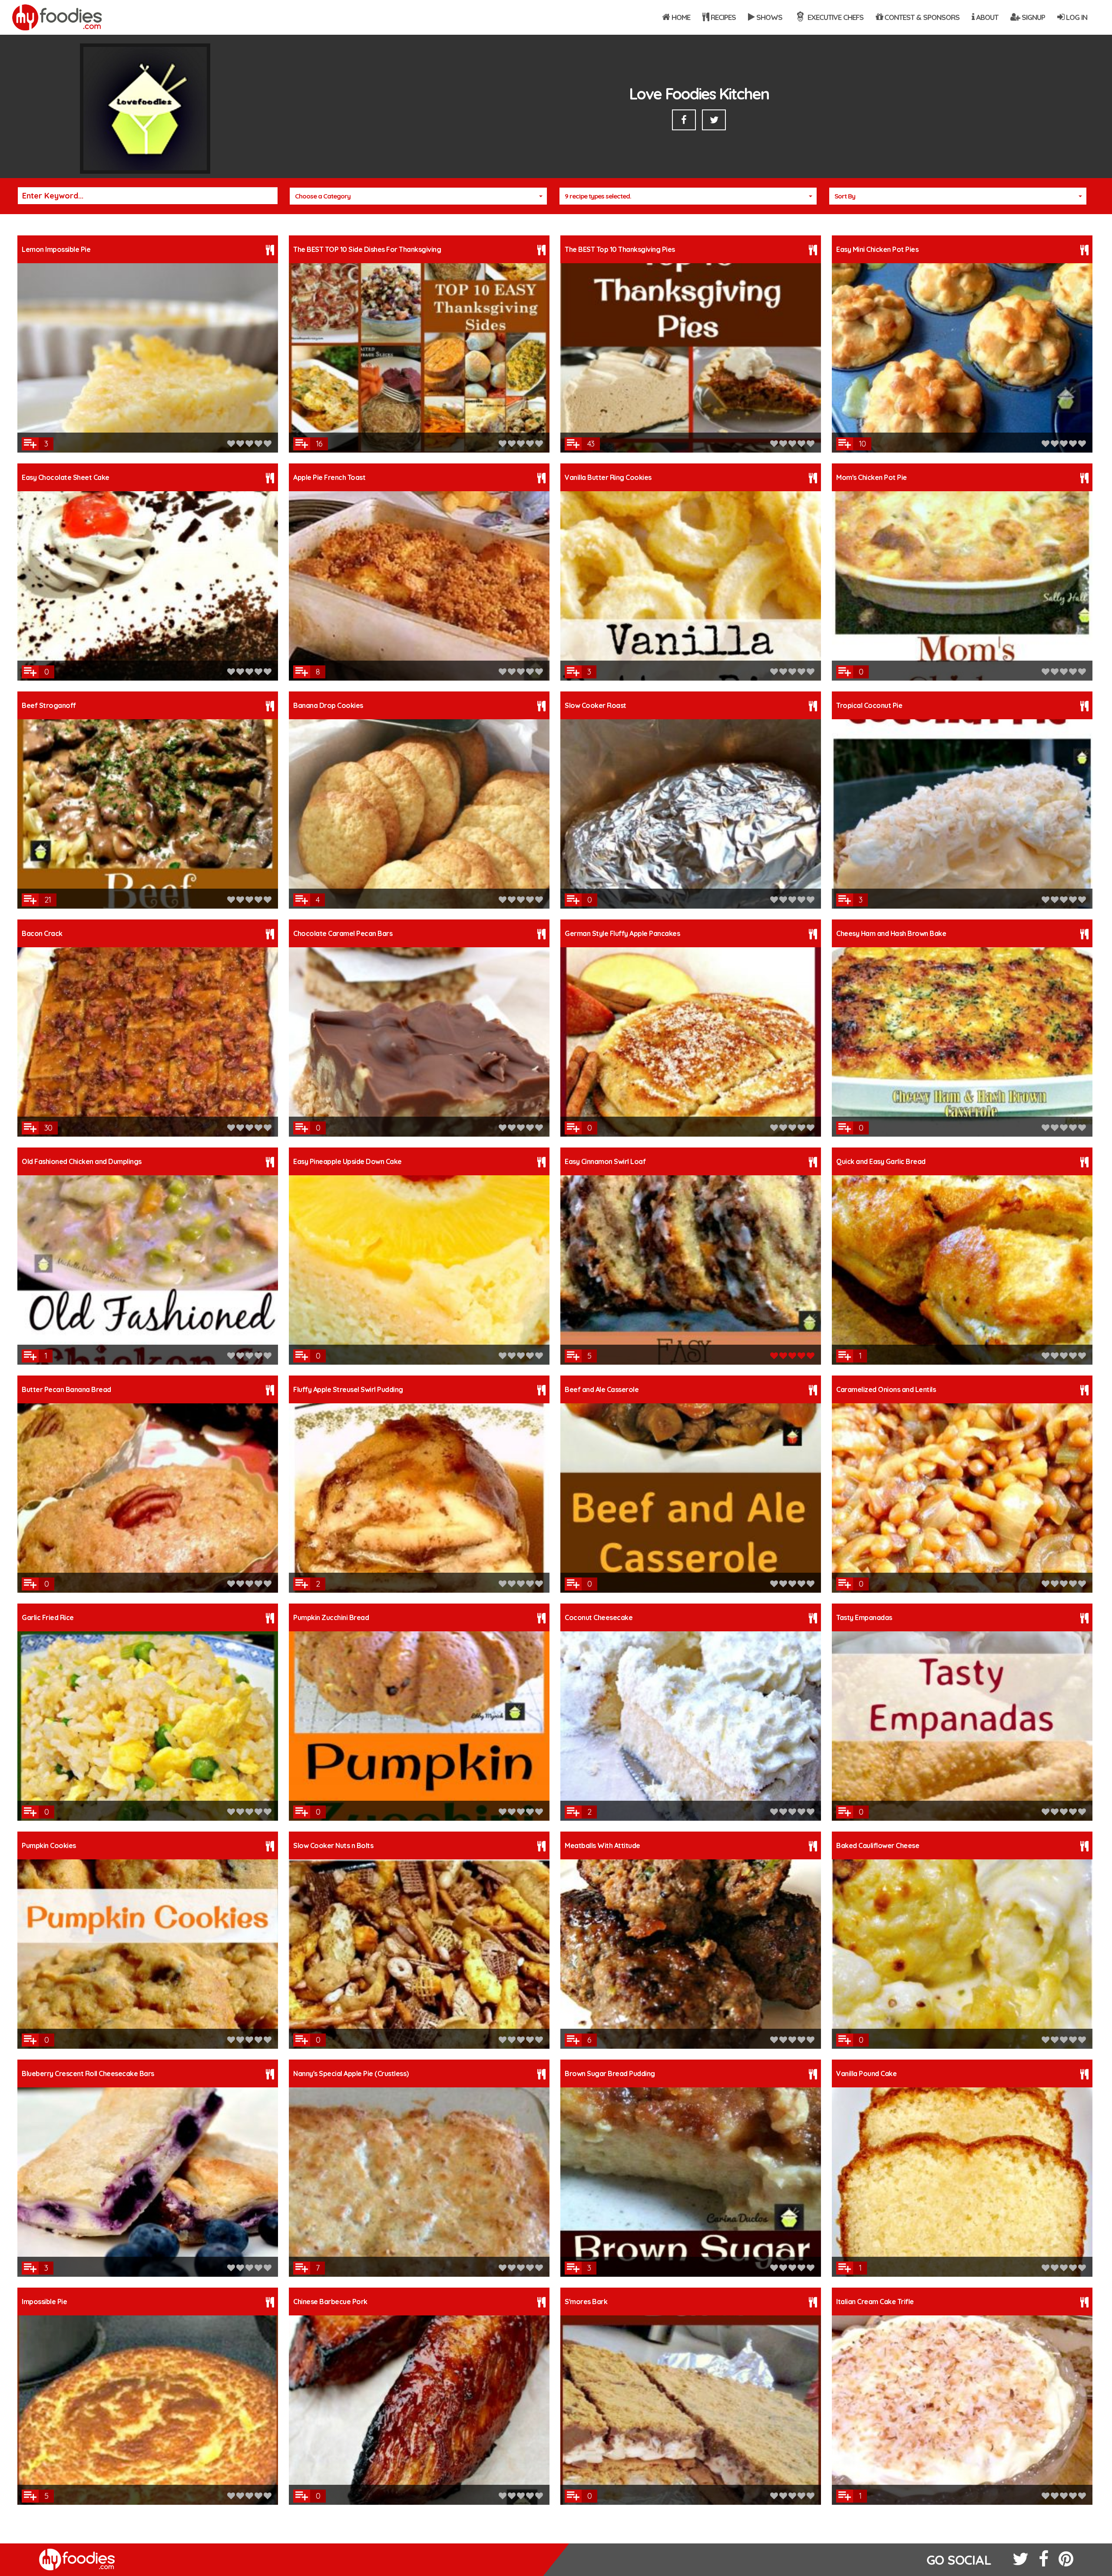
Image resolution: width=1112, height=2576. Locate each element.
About (986, 17)
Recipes (722, 17)
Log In (1076, 17)
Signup (1033, 17)
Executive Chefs (835, 17)
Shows (768, 17)
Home (680, 17)
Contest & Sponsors (921, 17)
